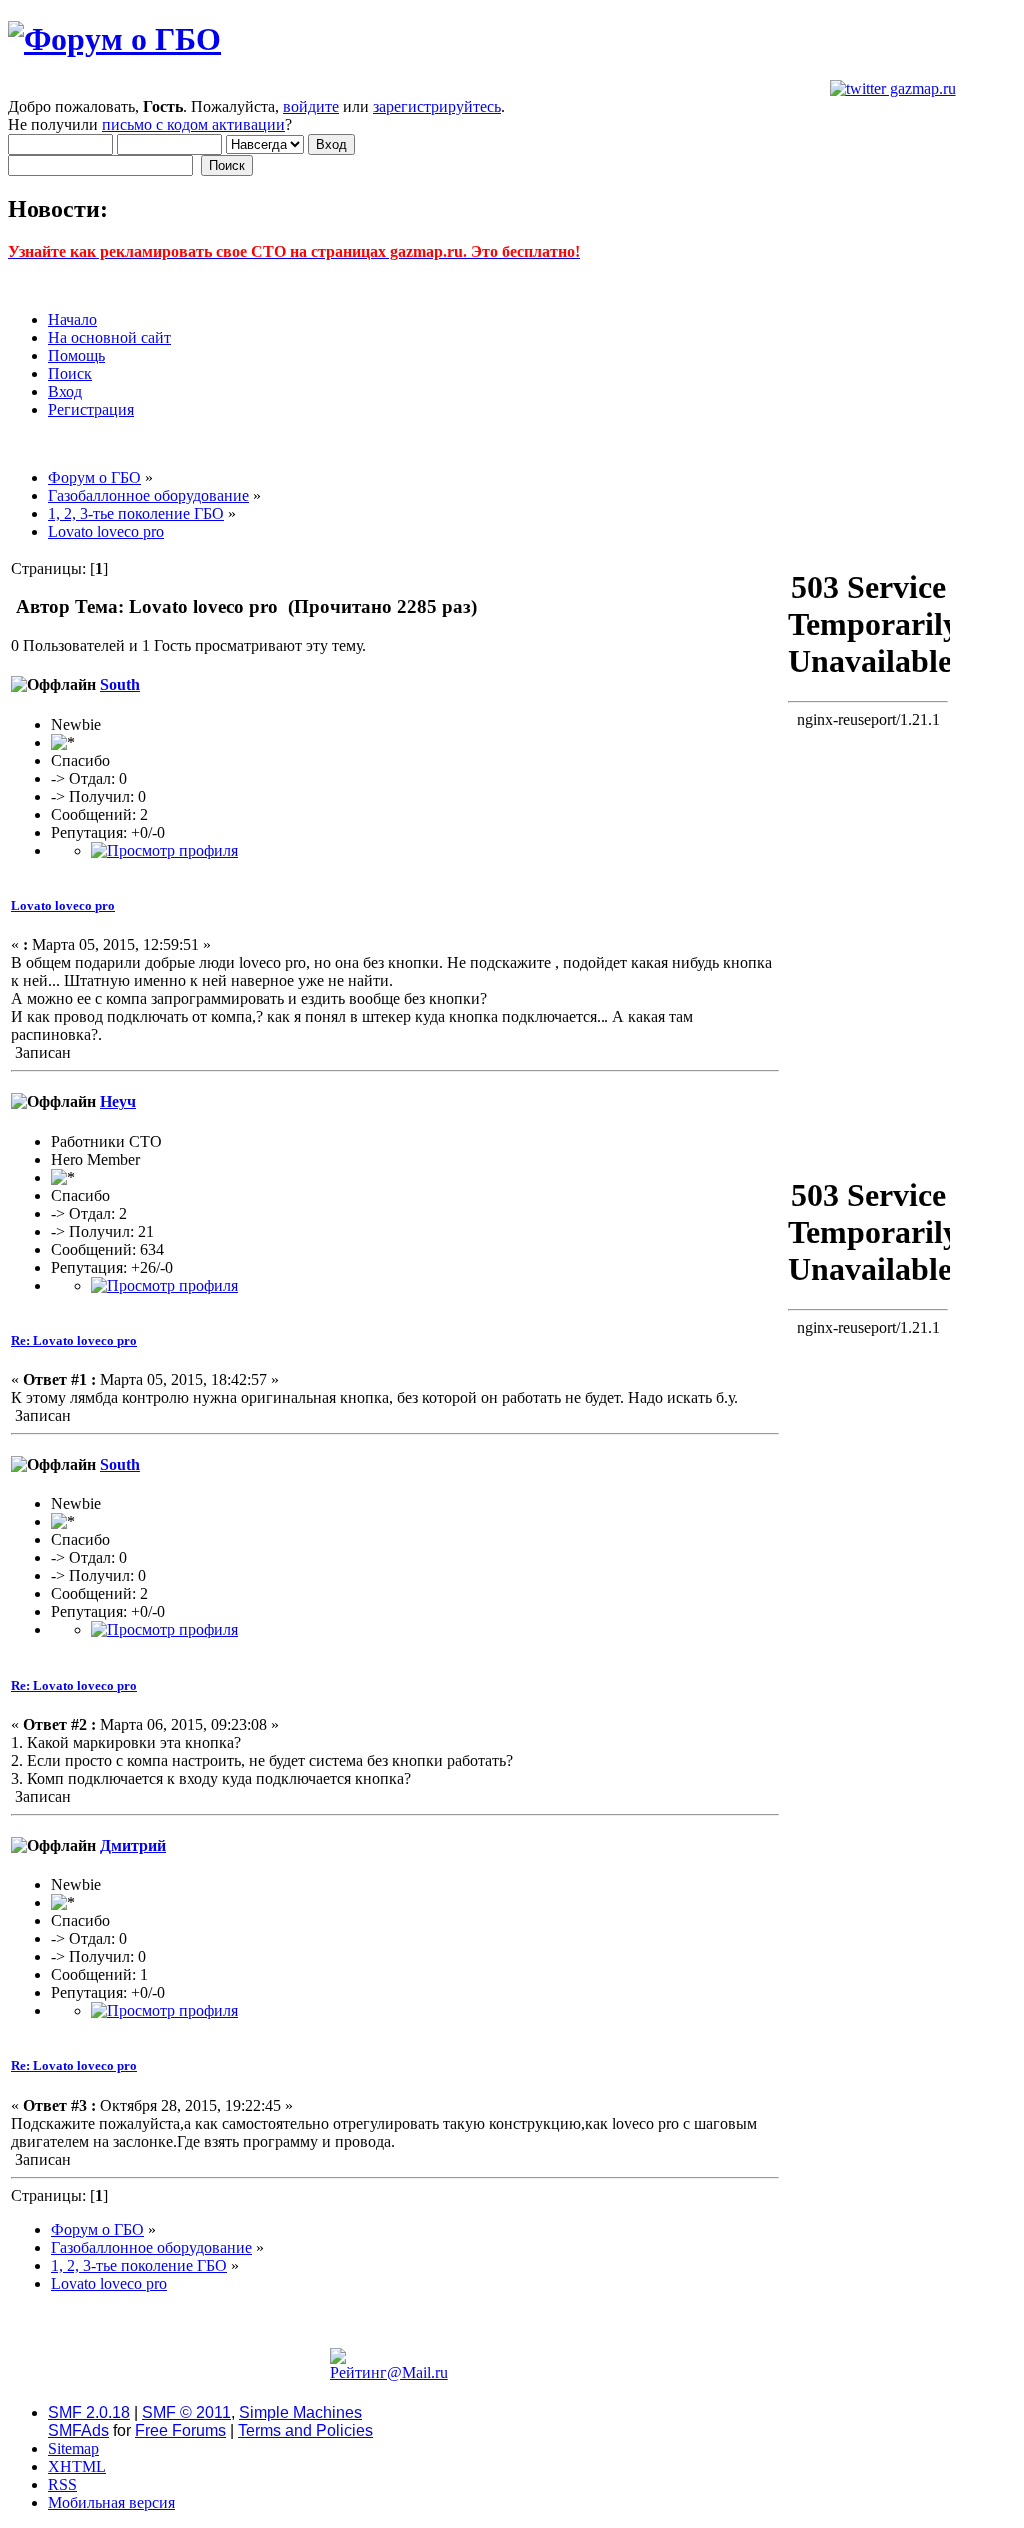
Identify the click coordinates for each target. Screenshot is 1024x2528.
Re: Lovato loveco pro (74, 1340)
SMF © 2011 (186, 2412)
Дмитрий (133, 1845)
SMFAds (78, 2430)
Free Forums (180, 2430)
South (120, 684)
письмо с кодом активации (193, 124)
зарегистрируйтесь (437, 106)
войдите (311, 106)
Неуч (118, 1101)
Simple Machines (300, 2412)
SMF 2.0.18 (89, 2412)
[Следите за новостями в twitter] (893, 88)
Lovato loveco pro (63, 905)
